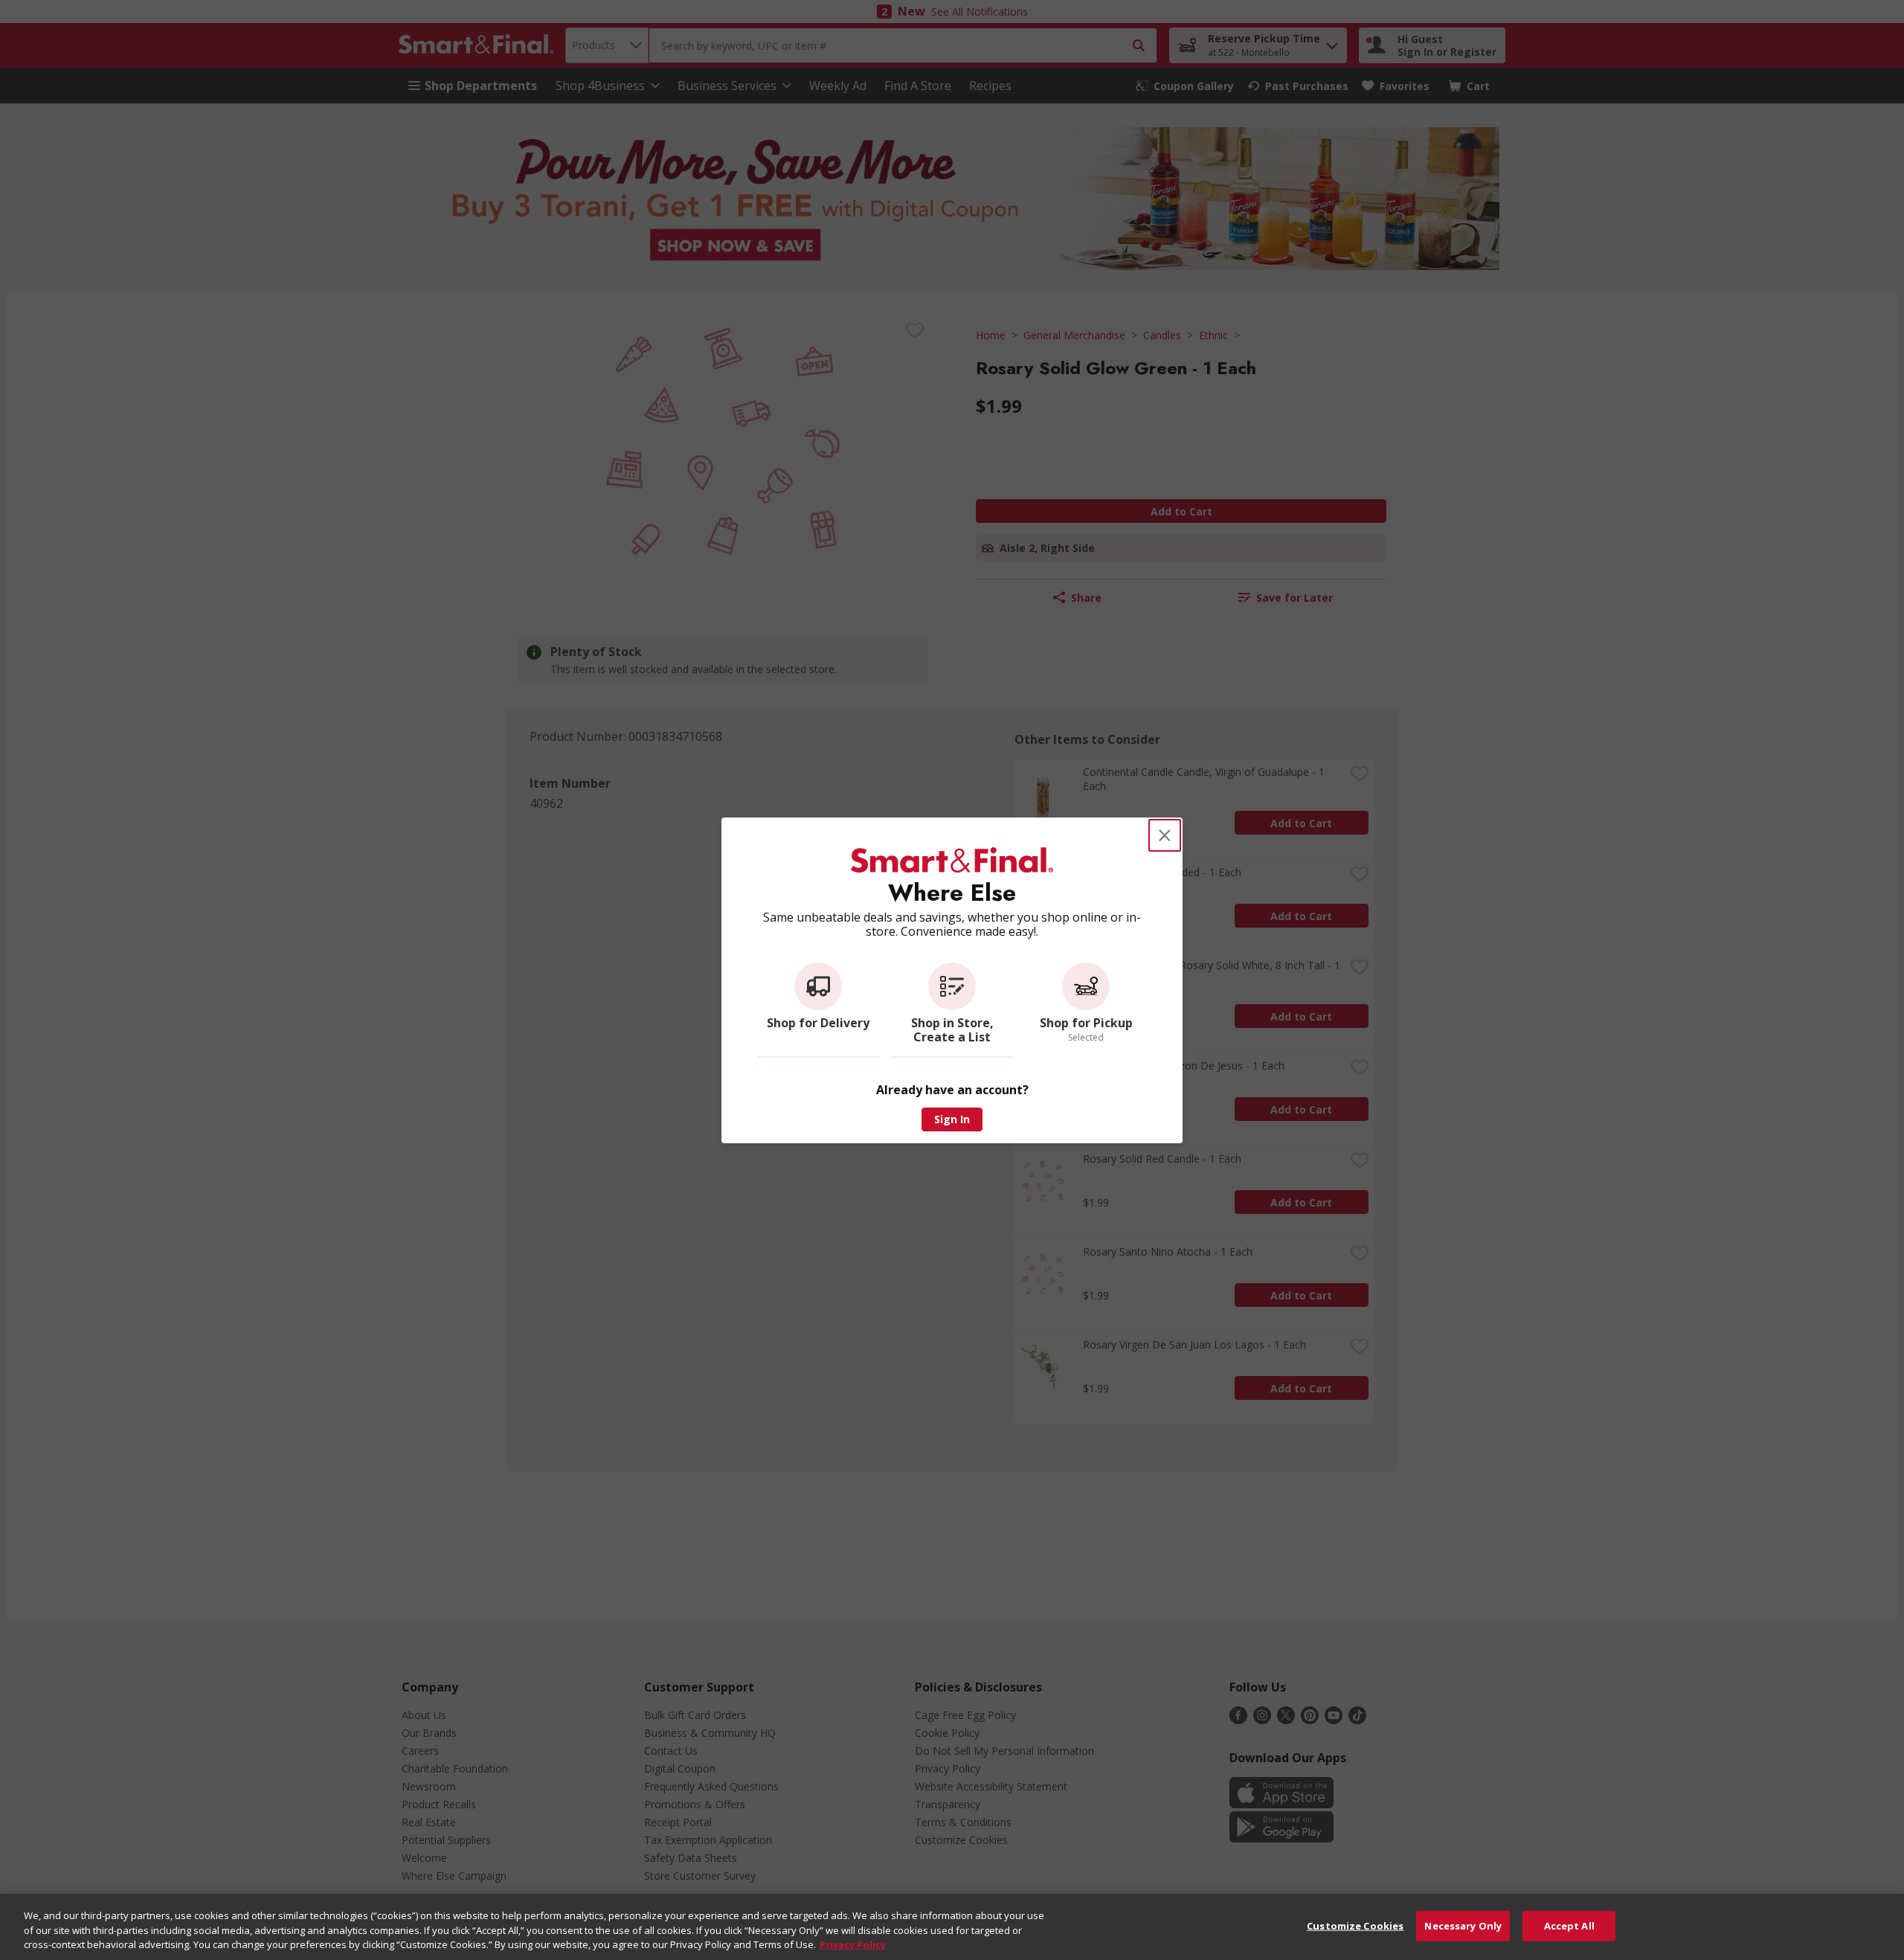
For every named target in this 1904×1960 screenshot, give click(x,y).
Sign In (952, 1119)
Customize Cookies (1355, 1925)
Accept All (1569, 1925)
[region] (952, 1927)
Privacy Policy (853, 1944)
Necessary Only (1463, 1925)
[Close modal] (1165, 835)
